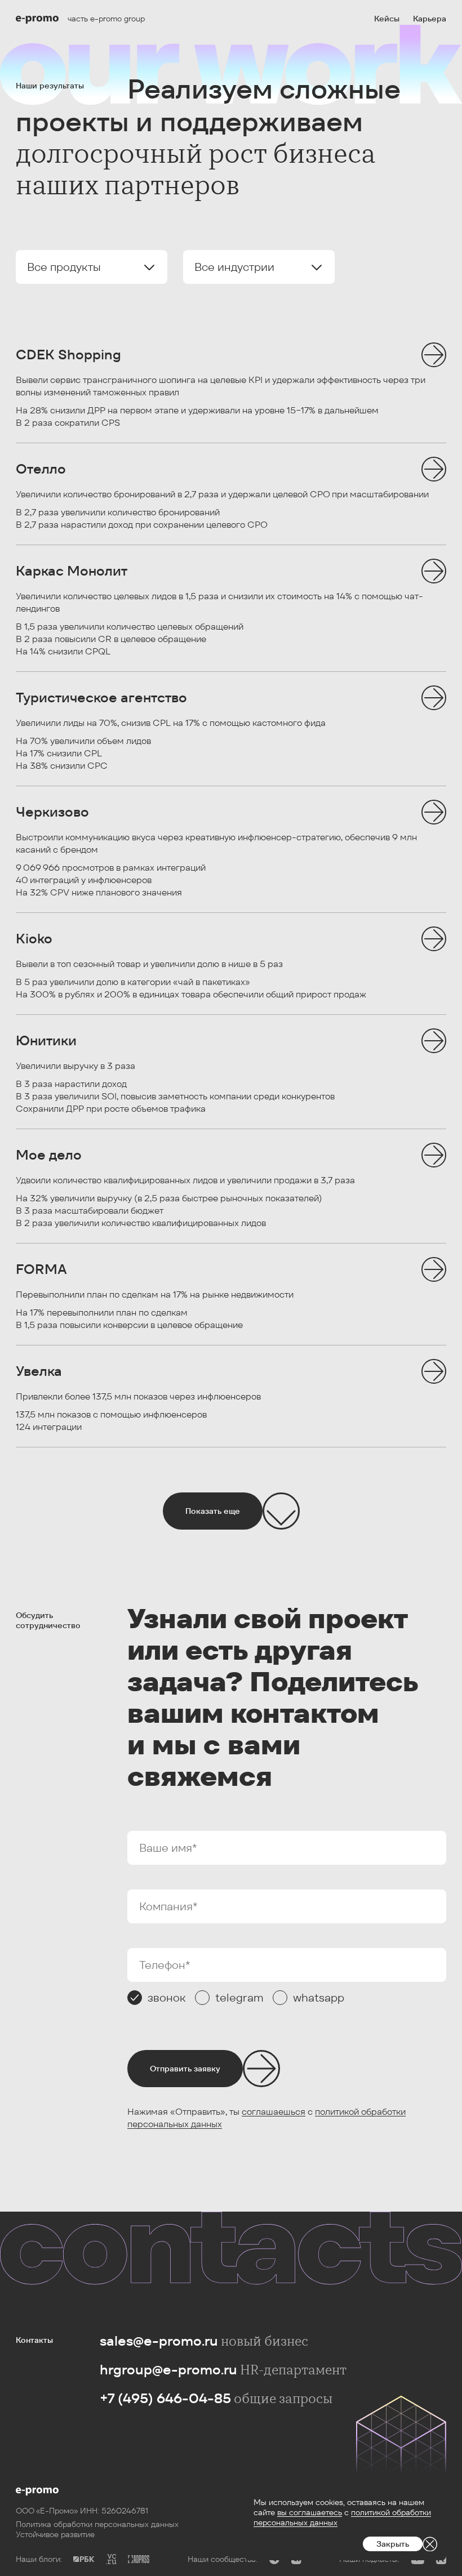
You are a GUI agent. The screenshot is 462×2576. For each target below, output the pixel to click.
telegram (239, 1998)
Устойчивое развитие (55, 2534)
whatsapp (319, 1998)
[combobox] (92, 267)
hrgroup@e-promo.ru (168, 2370)
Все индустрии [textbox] (234, 267)
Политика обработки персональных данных (97, 2524)
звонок (167, 1998)
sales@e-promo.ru (159, 2341)
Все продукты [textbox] (64, 267)
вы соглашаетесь (310, 2512)
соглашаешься (274, 2112)
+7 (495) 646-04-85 (165, 2398)
